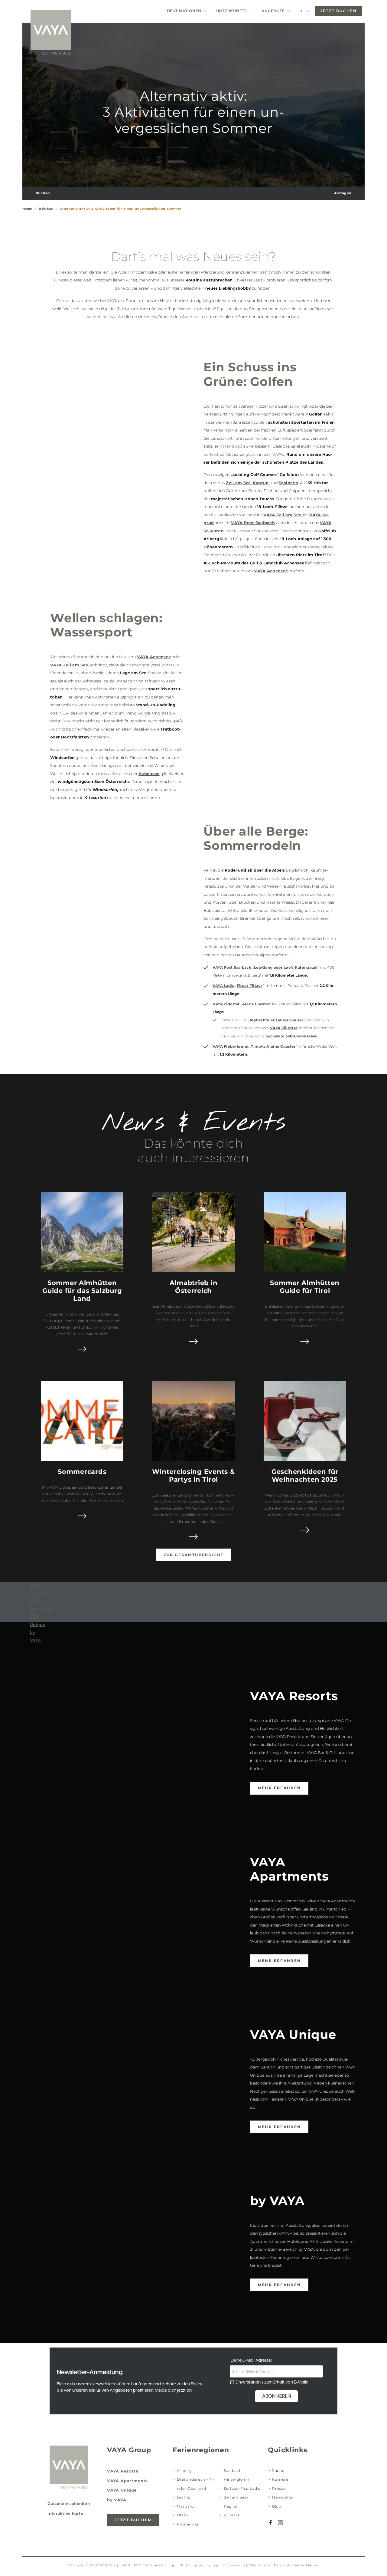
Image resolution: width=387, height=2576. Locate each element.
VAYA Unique (122, 2490)
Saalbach (289, 483)
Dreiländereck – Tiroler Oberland (196, 2484)
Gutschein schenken (69, 2504)
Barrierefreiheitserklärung (297, 2565)
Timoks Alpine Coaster (273, 1046)
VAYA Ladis (223, 986)
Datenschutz (260, 2565)
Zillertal (231, 2515)
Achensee (149, 774)
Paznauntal (188, 2524)
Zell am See (238, 483)
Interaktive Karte (65, 2514)
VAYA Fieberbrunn (231, 1046)
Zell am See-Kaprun (236, 2502)
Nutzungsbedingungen (202, 2565)
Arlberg (184, 2471)
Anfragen (343, 193)
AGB (127, 2565)
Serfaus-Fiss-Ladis (242, 2489)
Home (27, 209)
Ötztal (183, 2515)
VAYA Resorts (123, 2471)
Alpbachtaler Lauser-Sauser (276, 1020)
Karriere (280, 2479)
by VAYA (117, 2500)
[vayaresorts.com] (50, 32)
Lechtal (184, 2497)
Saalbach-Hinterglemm (237, 2475)
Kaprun (261, 483)
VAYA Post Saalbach (253, 523)
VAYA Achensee (271, 571)
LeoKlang (263, 968)
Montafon (187, 2506)
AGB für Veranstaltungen (156, 2565)
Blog (277, 2506)
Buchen (43, 193)
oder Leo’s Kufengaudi (295, 968)
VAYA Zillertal (226, 1004)
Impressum (235, 2565)
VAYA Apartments (127, 2481)
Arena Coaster (256, 1004)
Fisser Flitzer (250, 986)
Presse (279, 2489)
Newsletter (283, 2497)
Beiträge (46, 209)
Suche (278, 2471)
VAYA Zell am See (282, 515)
